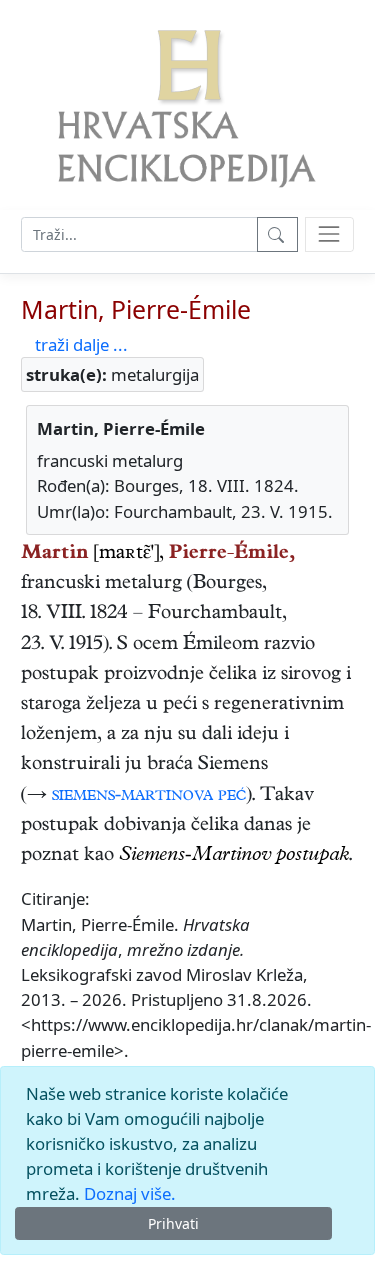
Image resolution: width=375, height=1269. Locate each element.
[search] (329, 234)
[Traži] (277, 234)
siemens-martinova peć (149, 796)
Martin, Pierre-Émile (136, 309)
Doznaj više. (130, 1193)
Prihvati (173, 1223)
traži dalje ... (81, 344)
